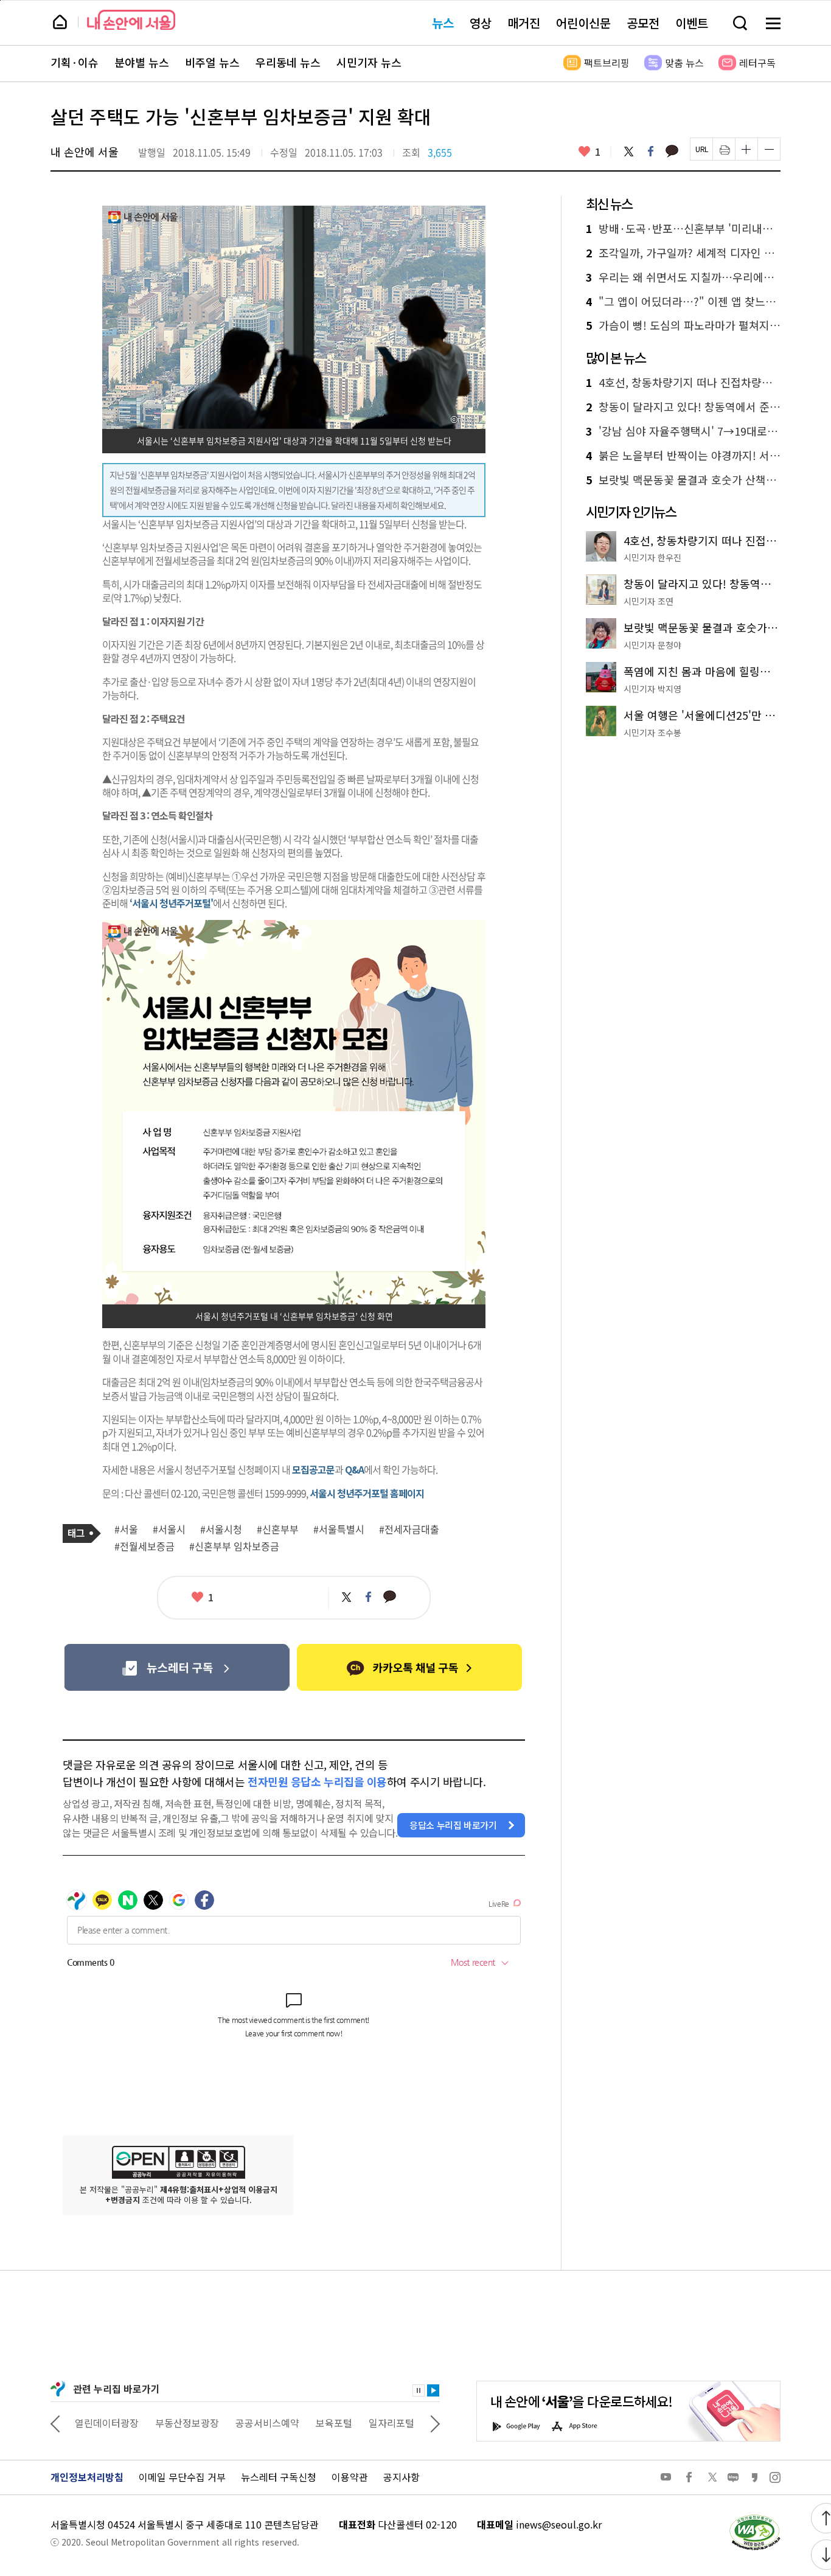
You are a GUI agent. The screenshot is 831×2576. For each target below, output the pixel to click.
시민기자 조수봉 (652, 733)
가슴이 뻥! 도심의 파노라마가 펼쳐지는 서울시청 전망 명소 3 (683, 325)
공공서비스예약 (267, 2423)
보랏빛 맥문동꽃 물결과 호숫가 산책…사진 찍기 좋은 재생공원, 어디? (683, 480)
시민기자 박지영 (652, 689)
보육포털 (334, 2423)
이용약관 (350, 2477)
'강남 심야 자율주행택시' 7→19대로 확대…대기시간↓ (683, 431)
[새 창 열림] (754, 2518)
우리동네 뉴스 (288, 63)
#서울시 (169, 1530)
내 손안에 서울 (131, 20)
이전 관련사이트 (55, 2423)
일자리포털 (391, 2423)
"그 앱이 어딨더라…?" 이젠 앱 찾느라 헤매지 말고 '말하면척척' (683, 302)
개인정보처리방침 (87, 2477)
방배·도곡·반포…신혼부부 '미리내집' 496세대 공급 (683, 229)
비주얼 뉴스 (212, 63)
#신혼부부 (278, 1530)
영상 (481, 23)
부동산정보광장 (187, 2423)
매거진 (524, 23)
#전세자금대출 (409, 1530)
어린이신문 (583, 23)
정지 (419, 2390)
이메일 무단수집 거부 (182, 2477)
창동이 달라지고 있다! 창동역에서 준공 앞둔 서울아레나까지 (683, 407)
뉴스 (443, 23)
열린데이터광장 (107, 2423)
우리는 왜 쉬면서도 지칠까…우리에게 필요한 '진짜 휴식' (683, 277)
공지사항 (402, 2477)
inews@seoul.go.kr (559, 2524)
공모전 (643, 23)
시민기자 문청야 (652, 645)
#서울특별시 (339, 1530)
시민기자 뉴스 (369, 63)
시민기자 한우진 (652, 557)
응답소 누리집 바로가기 (453, 1825)
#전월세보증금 (144, 1547)
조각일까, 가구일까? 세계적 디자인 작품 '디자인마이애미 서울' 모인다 (683, 253)
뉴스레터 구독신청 (279, 2477)
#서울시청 (221, 1530)
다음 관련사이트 (435, 2423)
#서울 (126, 1530)
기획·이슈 (75, 63)
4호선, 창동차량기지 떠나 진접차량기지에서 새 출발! (683, 383)
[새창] (177, 1667)
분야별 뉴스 (142, 63)
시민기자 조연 (648, 601)
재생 (433, 2390)
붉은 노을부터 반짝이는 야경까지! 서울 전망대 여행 (683, 456)
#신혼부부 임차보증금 (234, 1547)
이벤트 (692, 23)
